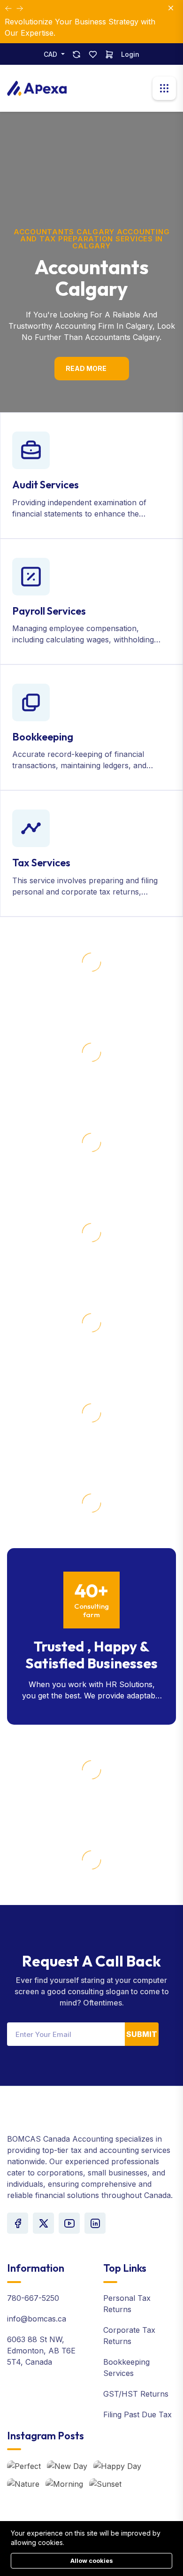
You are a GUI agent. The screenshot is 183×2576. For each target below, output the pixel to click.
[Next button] (8, 8)
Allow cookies (92, 2561)
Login (130, 54)
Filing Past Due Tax (137, 2414)
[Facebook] (18, 2223)
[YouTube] (69, 2223)
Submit (142, 2034)
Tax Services (41, 863)
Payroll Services (49, 611)
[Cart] (109, 54)
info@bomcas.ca (37, 2319)
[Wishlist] (93, 54)
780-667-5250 (33, 2298)
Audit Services (46, 485)
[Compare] (76, 54)
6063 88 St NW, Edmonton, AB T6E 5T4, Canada (41, 2351)
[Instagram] (95, 2223)
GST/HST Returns (136, 2394)
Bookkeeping (43, 737)
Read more (86, 368)
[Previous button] (20, 8)
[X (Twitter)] (43, 2223)
